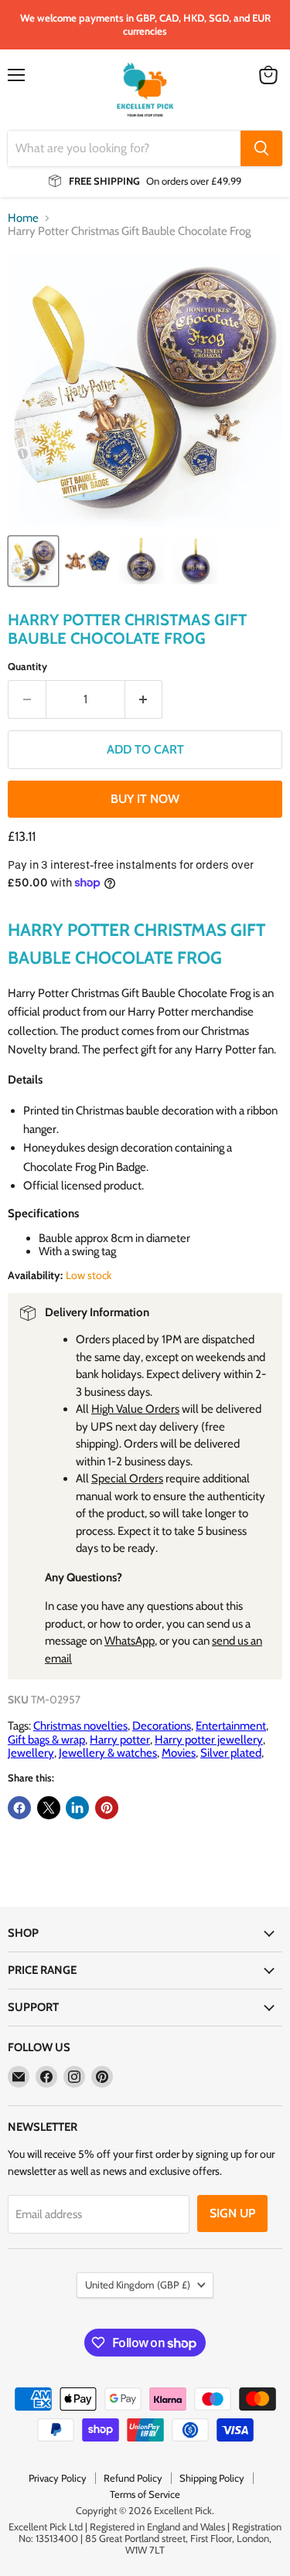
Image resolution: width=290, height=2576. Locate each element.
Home (23, 218)
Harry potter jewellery (209, 1740)
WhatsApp (130, 1641)
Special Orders (127, 1479)
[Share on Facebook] (19, 1808)
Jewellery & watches (108, 1753)
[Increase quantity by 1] (144, 699)
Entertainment (231, 1726)
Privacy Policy (58, 2478)
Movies (179, 1753)
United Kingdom (138, 2285)
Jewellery (31, 1753)
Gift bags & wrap (46, 1740)
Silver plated (231, 1753)
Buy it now (145, 799)
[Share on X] (49, 1808)
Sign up (232, 2213)
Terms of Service (145, 2494)
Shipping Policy (212, 2478)
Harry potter (120, 1740)
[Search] (261, 148)
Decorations (162, 1726)
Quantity (27, 667)
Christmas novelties (80, 1726)
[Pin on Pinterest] (107, 1808)
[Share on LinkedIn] (77, 1808)
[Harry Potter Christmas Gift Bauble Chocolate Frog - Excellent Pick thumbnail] (33, 561)
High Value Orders (135, 1409)
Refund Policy (133, 2478)
